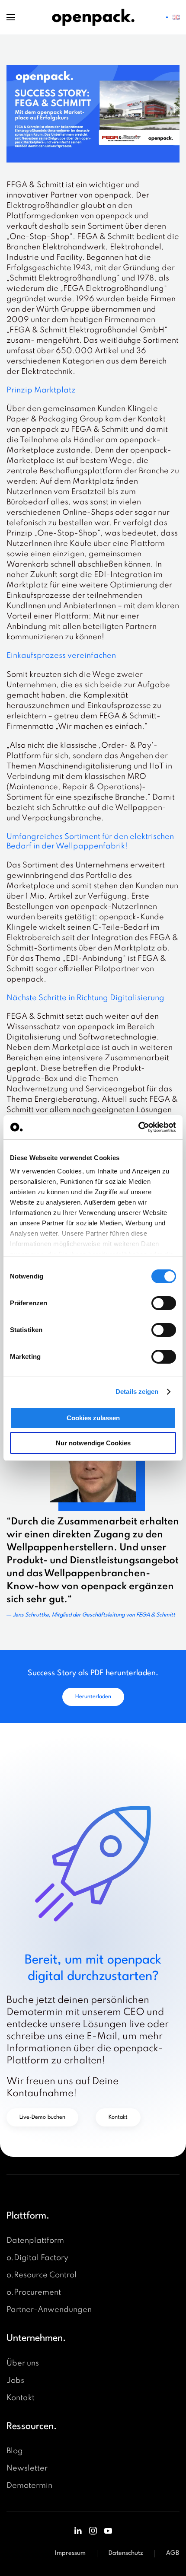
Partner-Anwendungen (49, 2310)
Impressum (70, 2553)
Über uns (23, 2363)
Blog (15, 2451)
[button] (11, 17)
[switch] (164, 1303)
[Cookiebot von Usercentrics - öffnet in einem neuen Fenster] (138, 1127)
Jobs (15, 2381)
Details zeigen (137, 1392)
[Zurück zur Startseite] (93, 17)
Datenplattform (35, 2241)
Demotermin (29, 2486)
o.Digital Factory (37, 2258)
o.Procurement (34, 2292)
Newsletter (27, 2468)
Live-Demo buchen (42, 2117)
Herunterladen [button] (93, 1697)
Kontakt (118, 2117)
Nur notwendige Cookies (93, 1443)
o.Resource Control (42, 2275)
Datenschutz (126, 2553)
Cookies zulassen (93, 1418)
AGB (173, 2553)
